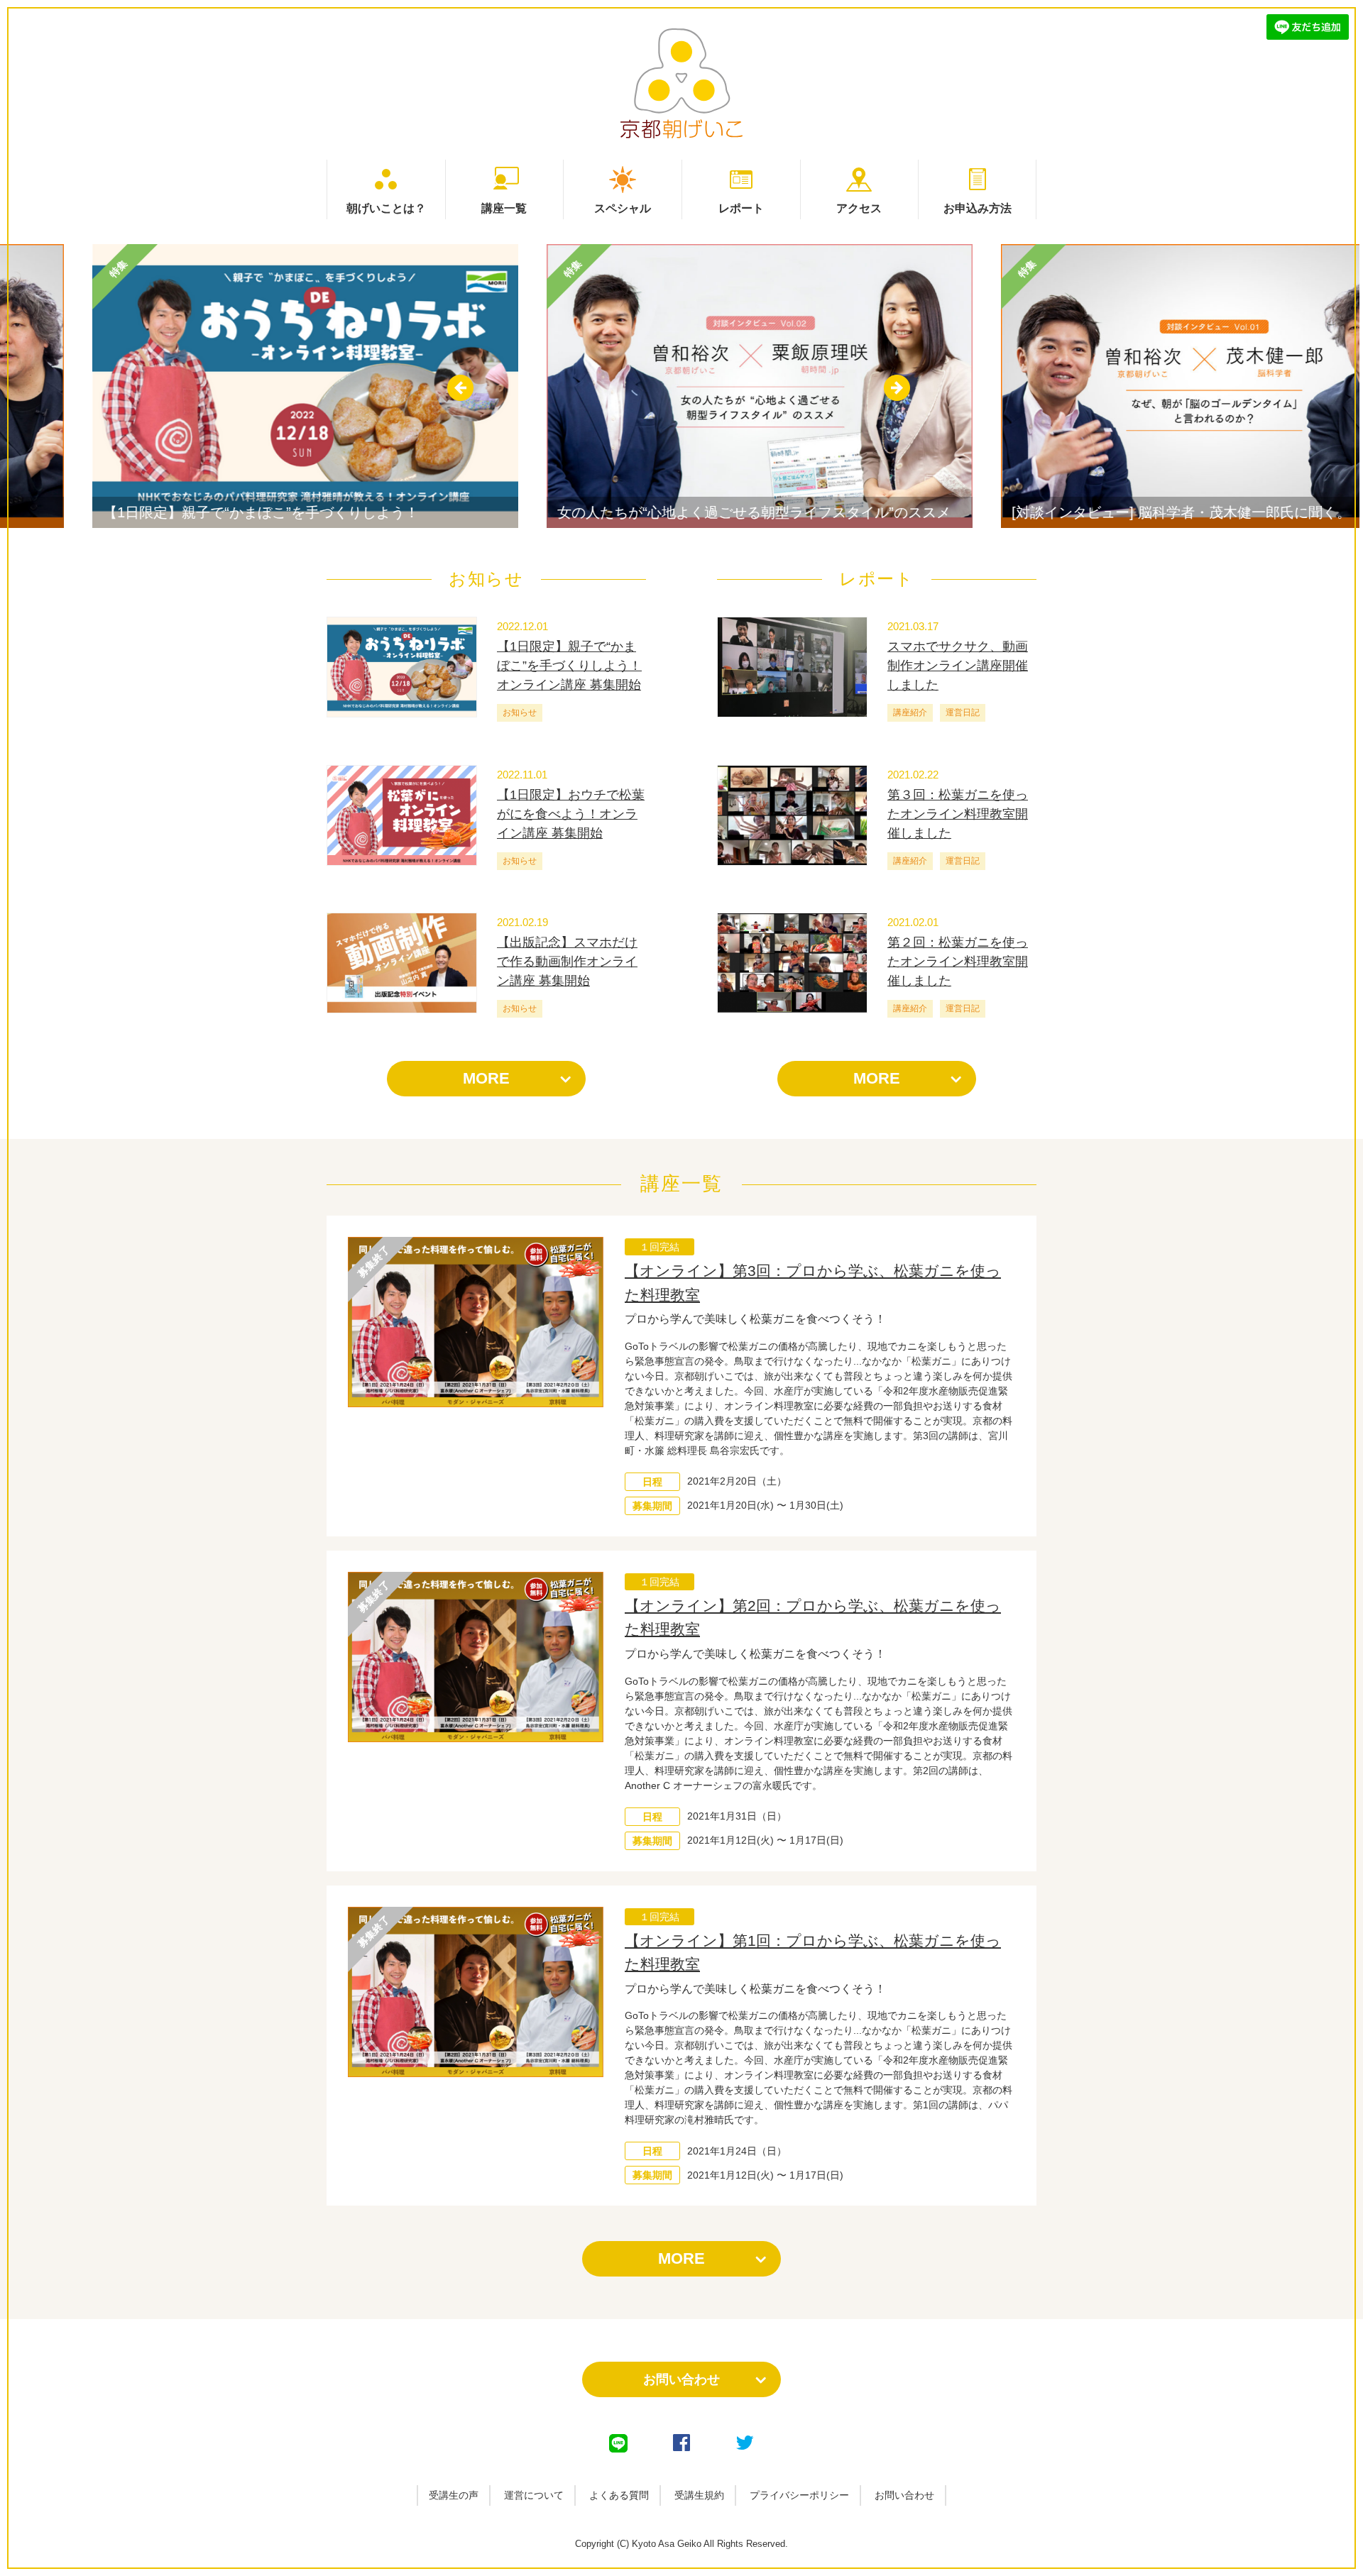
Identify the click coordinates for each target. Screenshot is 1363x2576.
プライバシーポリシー (799, 2495)
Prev (461, 388)
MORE (486, 1078)
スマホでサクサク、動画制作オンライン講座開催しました (958, 666)
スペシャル (623, 208)
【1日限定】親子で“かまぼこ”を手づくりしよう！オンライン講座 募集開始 (569, 666)
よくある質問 (619, 2495)
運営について (534, 2495)
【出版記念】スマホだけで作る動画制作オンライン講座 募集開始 (567, 962)
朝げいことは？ (386, 208)
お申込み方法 (978, 208)
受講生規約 (699, 2495)
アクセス (859, 208)
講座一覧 (504, 208)
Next (897, 388)
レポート (741, 208)
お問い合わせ (681, 2379)
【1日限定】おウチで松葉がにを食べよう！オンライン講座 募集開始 (571, 814)
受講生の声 (454, 2495)
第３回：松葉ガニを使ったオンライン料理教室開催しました (958, 814)
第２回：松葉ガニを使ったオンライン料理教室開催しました (958, 962)
